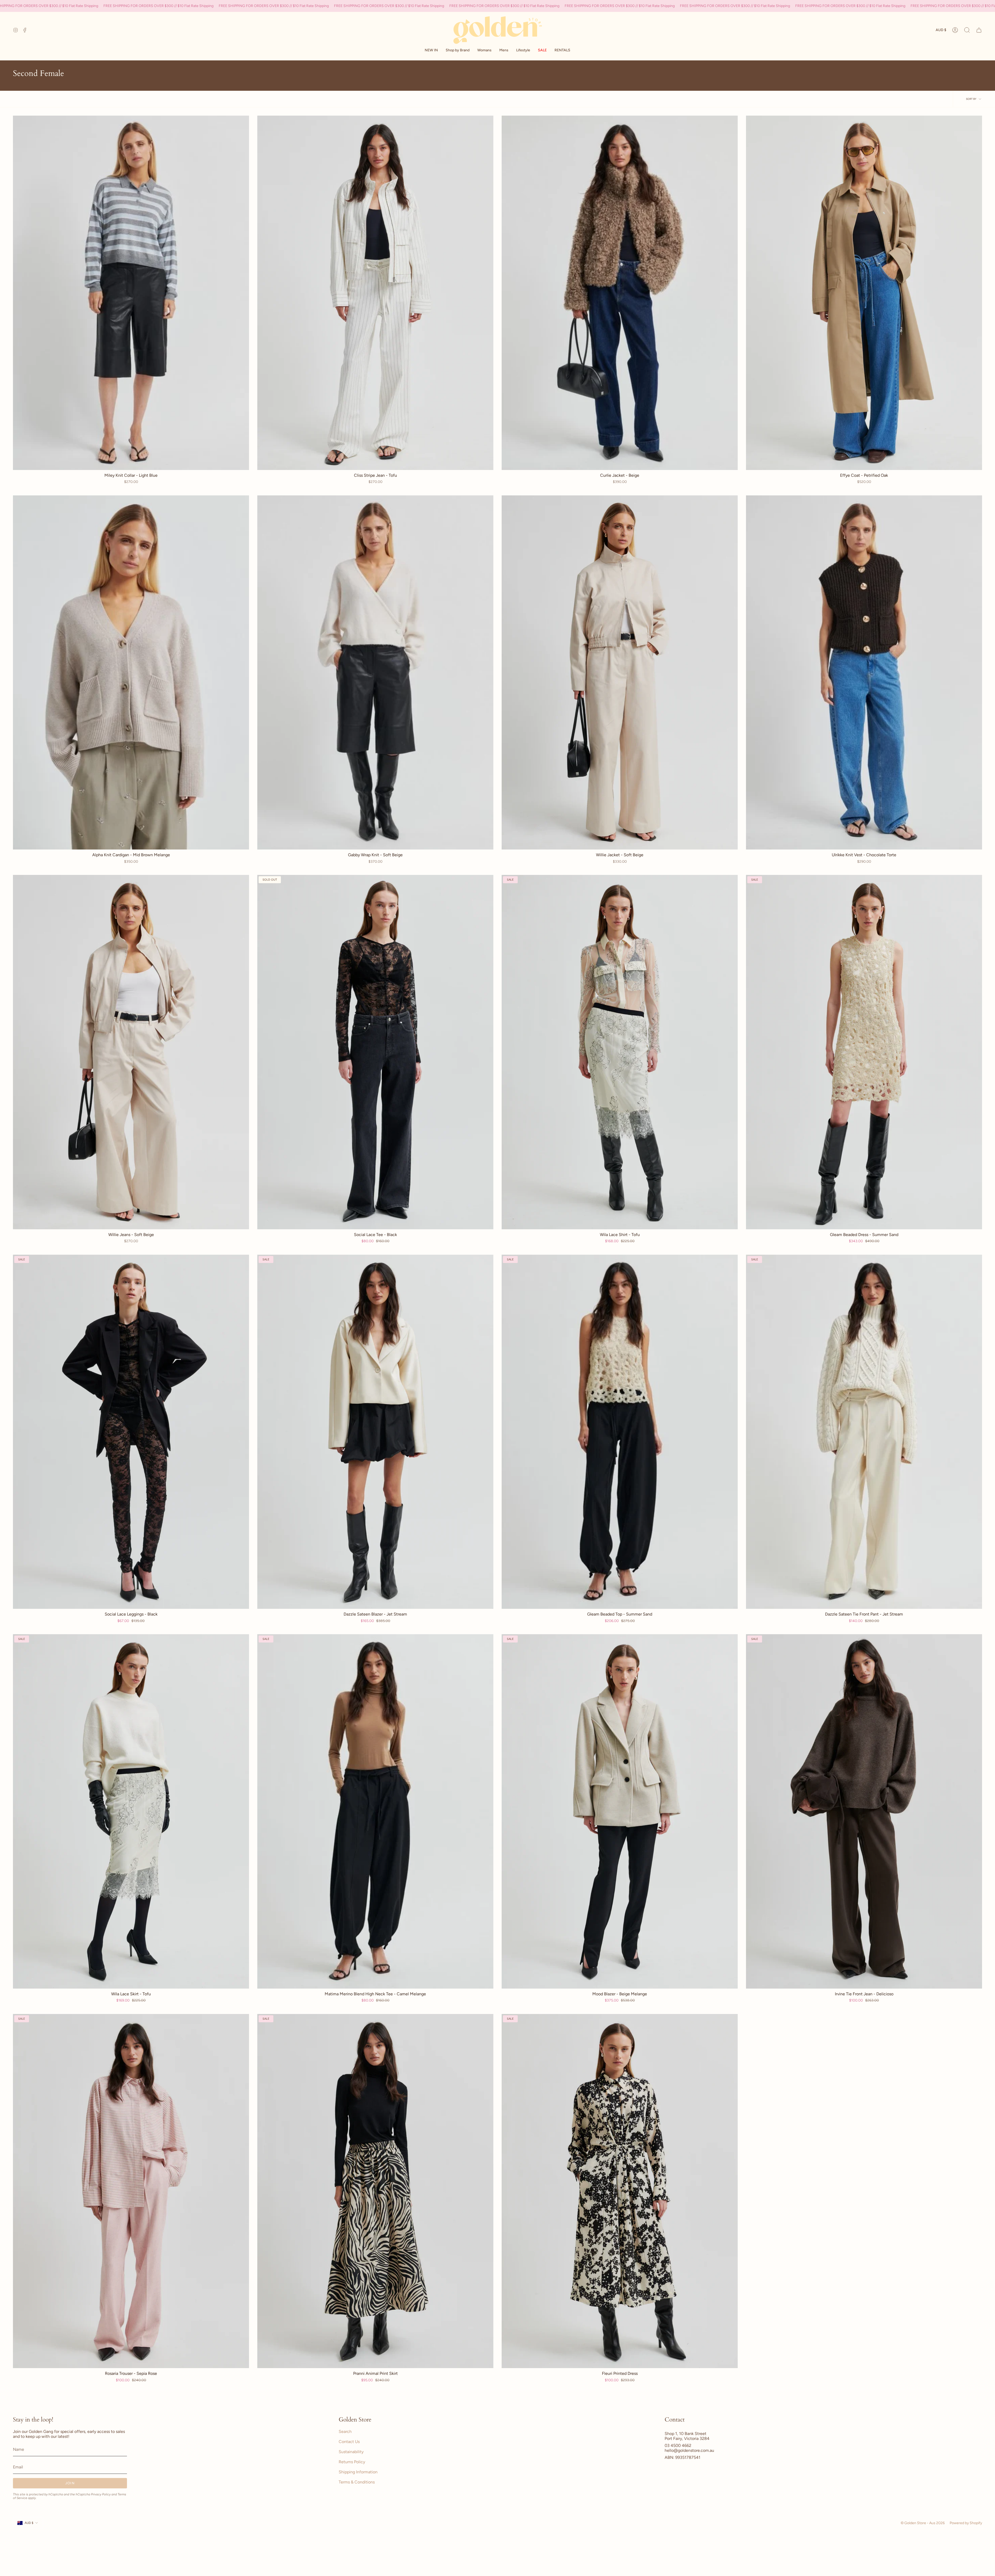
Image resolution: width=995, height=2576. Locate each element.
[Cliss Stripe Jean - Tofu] (375, 293)
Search (345, 2431)
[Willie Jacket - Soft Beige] (620, 673)
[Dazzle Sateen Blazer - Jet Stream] (375, 1432)
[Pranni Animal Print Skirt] (375, 2191)
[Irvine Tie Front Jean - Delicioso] (864, 1811)
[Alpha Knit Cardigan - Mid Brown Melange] (131, 673)
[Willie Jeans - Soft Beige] (131, 1052)
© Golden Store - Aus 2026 (923, 2523)
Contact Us (349, 2442)
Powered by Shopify (966, 2523)
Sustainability (351, 2452)
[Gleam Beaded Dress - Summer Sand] (864, 1052)
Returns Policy (352, 2462)
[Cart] (979, 30)
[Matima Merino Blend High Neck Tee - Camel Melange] (375, 1811)
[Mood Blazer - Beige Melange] (620, 1811)
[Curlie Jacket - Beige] (620, 293)
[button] (458, 50)
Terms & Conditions (357, 2482)
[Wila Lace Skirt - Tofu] (131, 1811)
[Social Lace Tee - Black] (375, 1052)
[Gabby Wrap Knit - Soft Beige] (375, 673)
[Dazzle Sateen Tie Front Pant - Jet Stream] (864, 1432)
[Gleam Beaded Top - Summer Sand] (620, 1432)
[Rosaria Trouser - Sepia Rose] (131, 2191)
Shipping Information (358, 2472)
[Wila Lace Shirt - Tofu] (620, 1052)
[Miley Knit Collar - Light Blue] (131, 293)
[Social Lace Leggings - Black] (131, 1432)
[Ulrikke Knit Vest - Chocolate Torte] (864, 673)
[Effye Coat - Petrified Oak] (864, 293)
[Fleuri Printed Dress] (620, 2191)
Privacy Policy (101, 2494)
